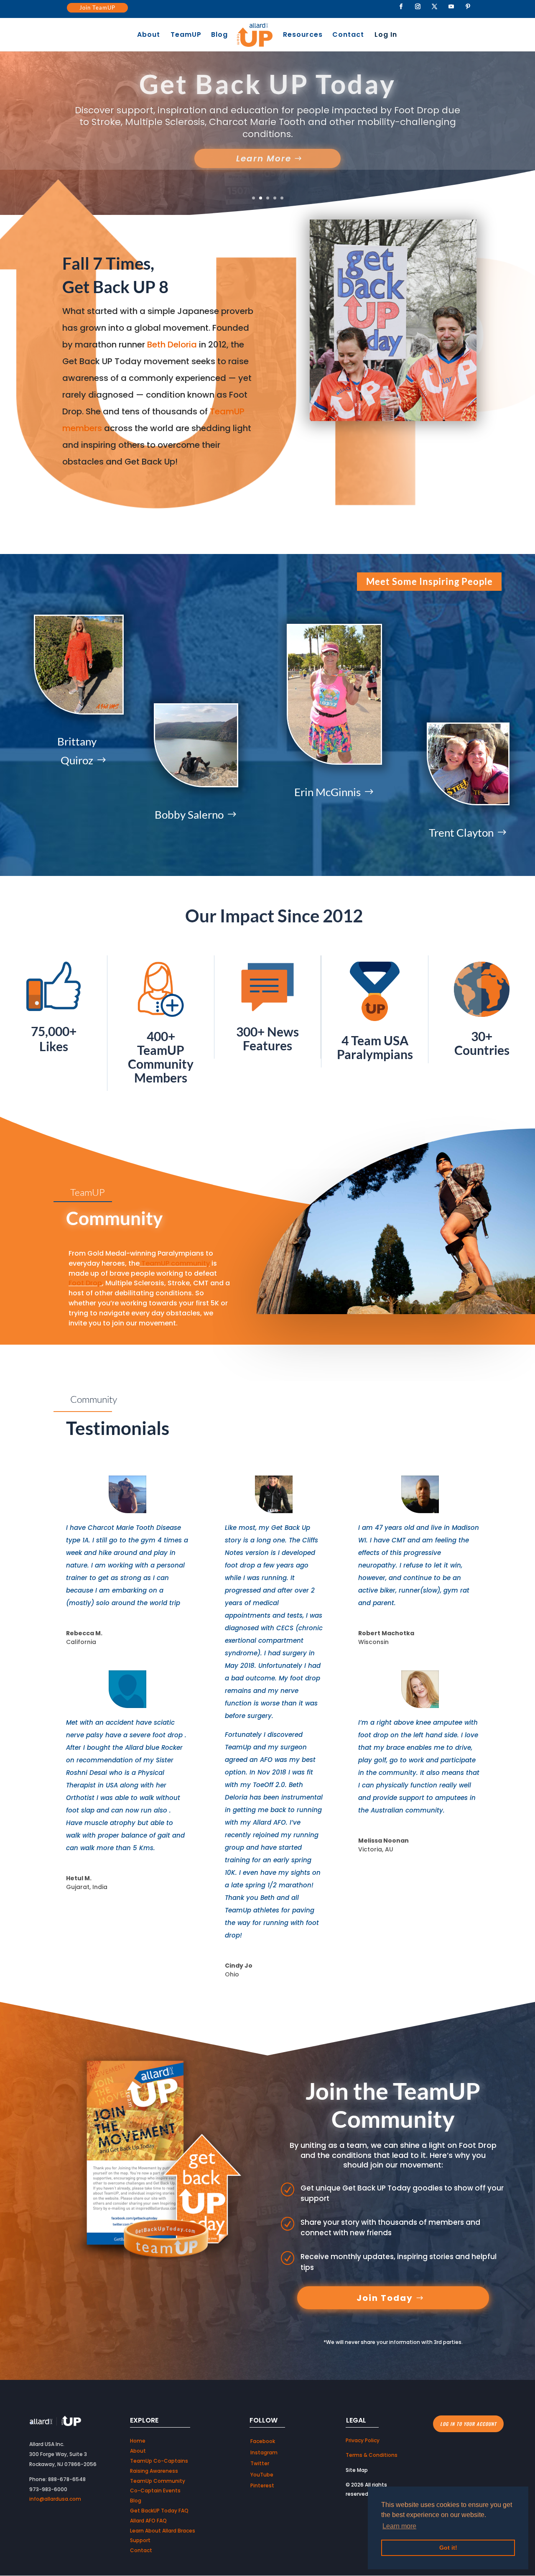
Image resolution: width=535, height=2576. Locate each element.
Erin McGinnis (327, 792)
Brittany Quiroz (77, 751)
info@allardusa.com (55, 2499)
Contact (348, 36)
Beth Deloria (171, 345)
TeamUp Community (158, 2481)
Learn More (264, 152)
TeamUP (186, 36)
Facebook (263, 2441)
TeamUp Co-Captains (159, 2461)
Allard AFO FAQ (148, 2521)
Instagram (264, 2452)
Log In (386, 36)
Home (138, 2441)
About (149, 36)
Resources (303, 36)
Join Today (385, 2298)
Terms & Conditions (372, 2455)
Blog (219, 36)
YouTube (262, 2475)
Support (140, 2540)
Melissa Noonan (383, 1841)
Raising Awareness (267, 90)
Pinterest (262, 2485)
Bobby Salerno (189, 814)
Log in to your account (468, 2424)
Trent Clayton (461, 832)
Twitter (260, 2463)
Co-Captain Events (155, 2490)
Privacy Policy (363, 2440)
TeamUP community (176, 1263)
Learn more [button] (399, 2526)
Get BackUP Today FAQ (159, 2511)
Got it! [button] (448, 2548)
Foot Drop (85, 1283)
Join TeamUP (97, 8)
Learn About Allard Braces (163, 2531)
